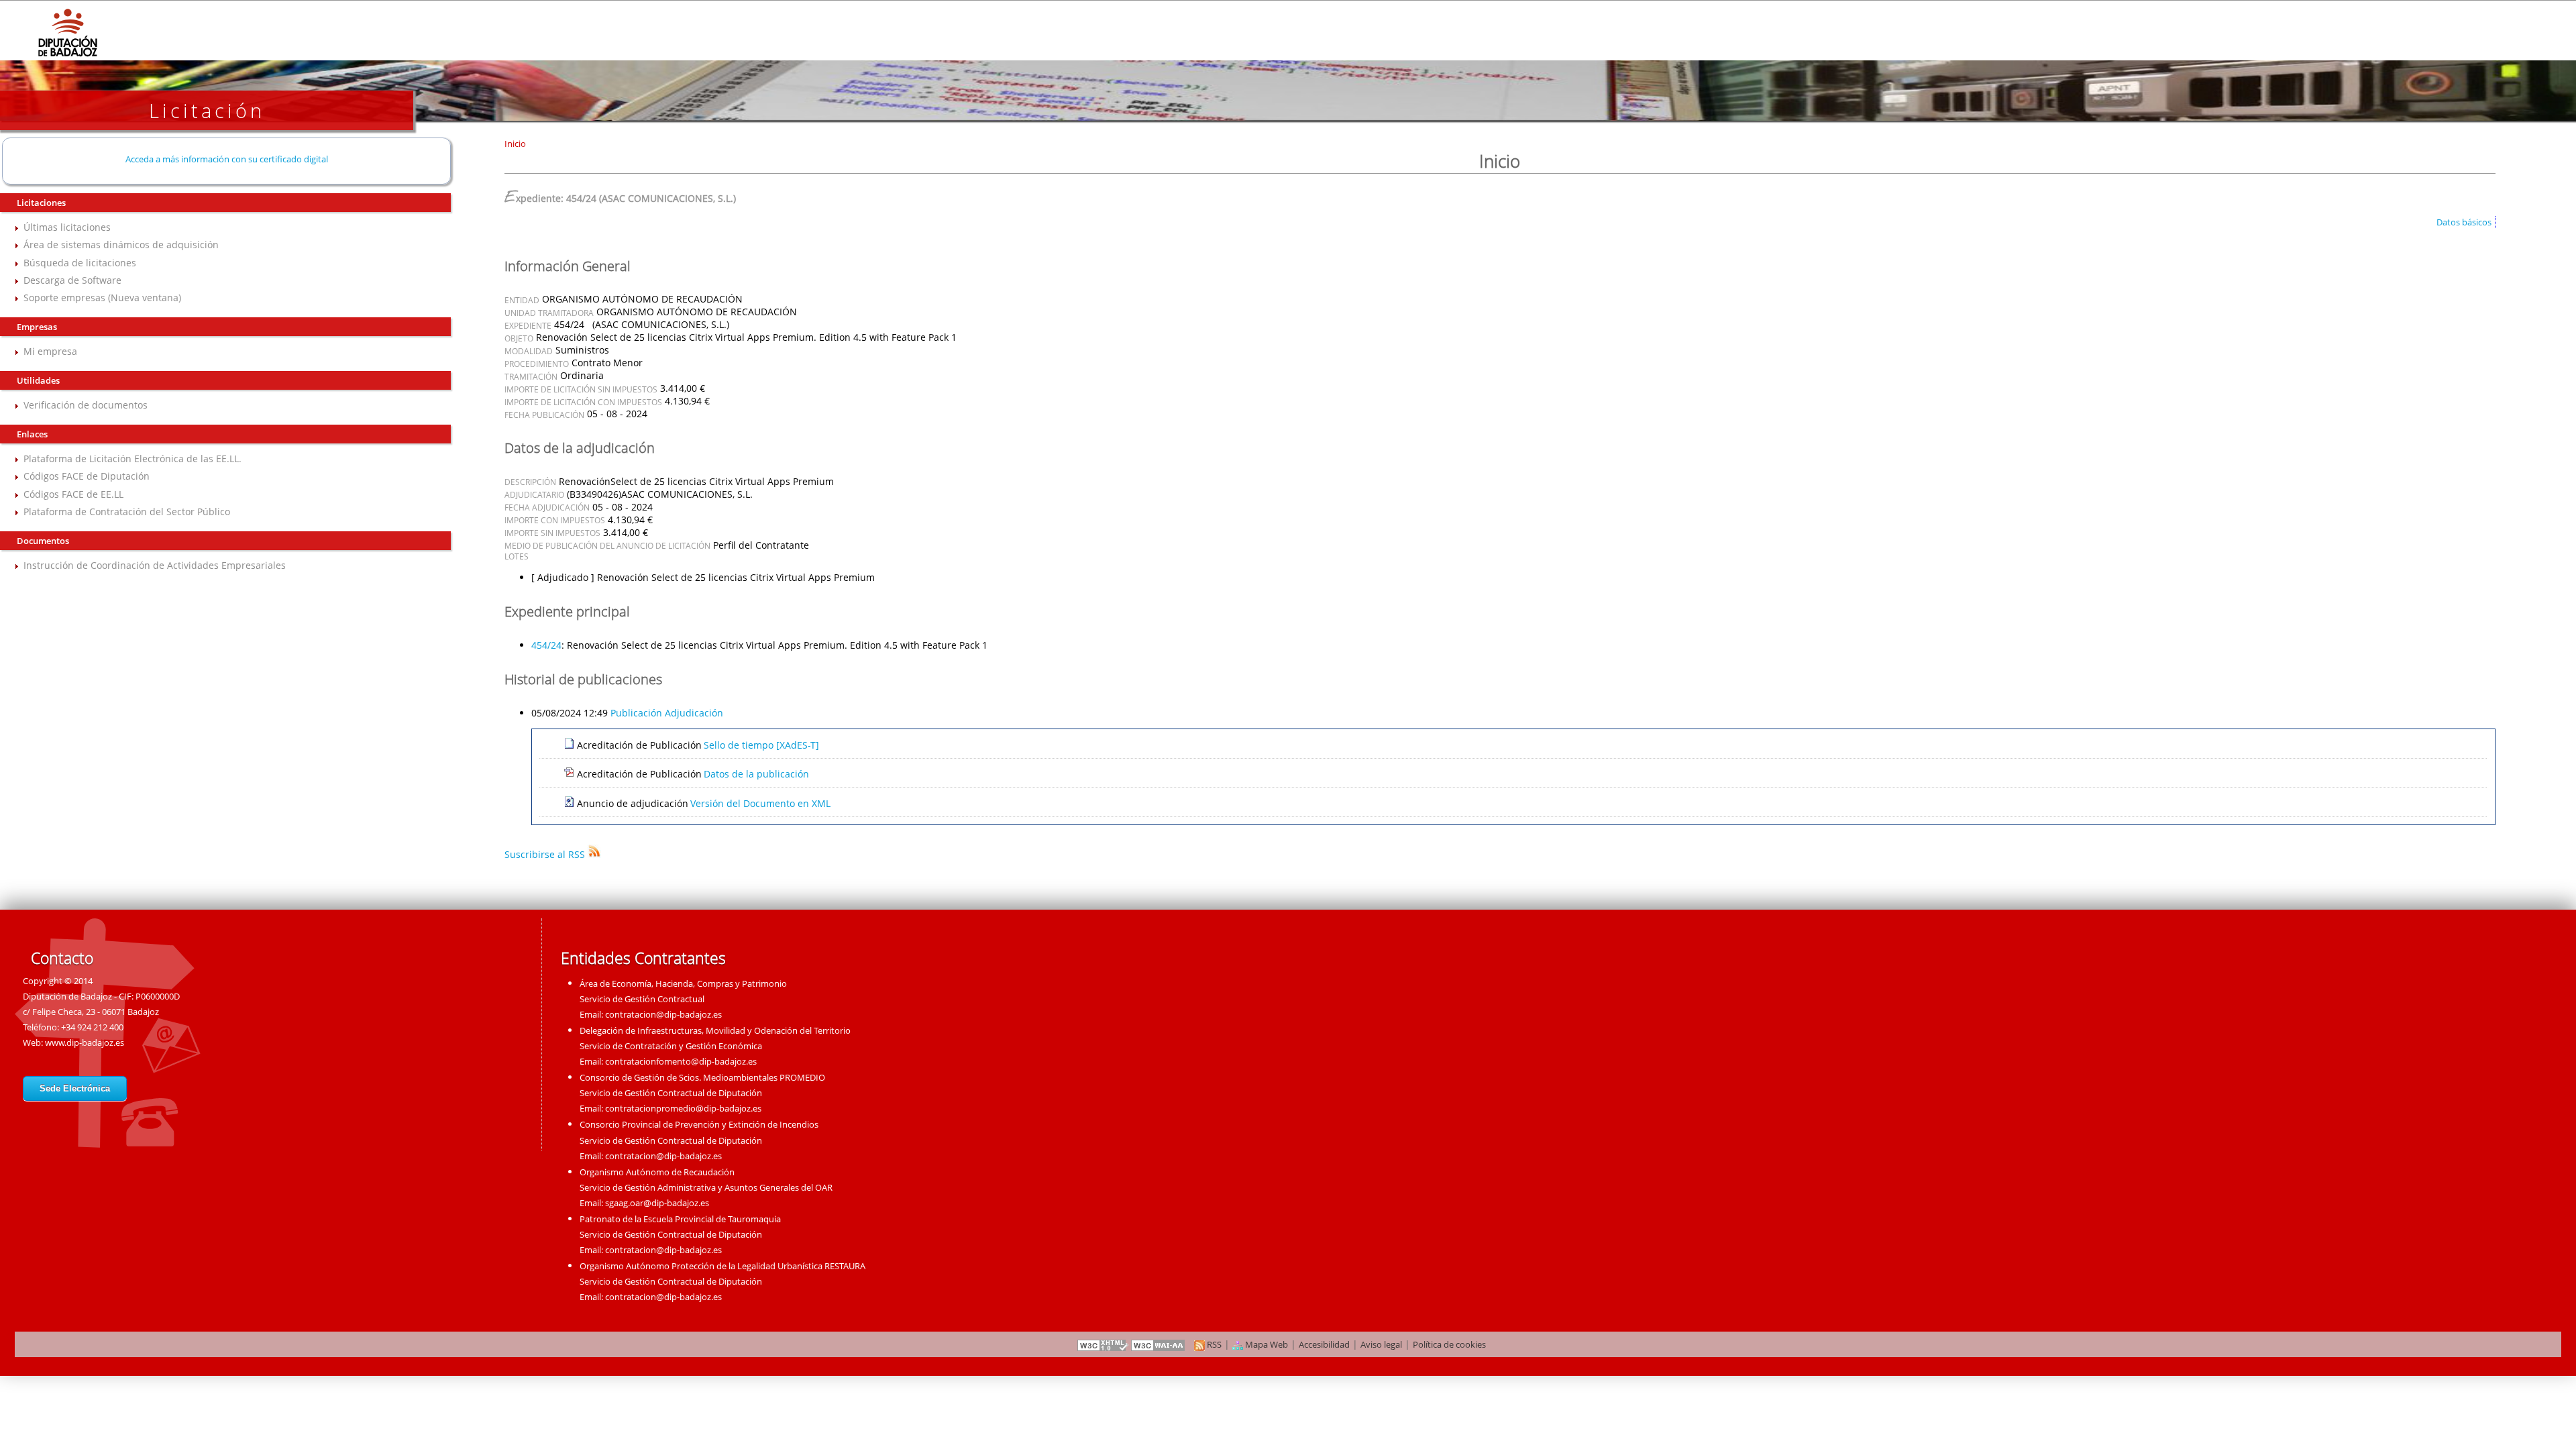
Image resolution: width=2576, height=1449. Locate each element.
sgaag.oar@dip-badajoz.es (657, 1203)
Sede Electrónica (75, 1088)
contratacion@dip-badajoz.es (663, 1014)
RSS (1213, 1344)
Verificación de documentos (86, 405)
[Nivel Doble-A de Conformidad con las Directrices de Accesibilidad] (1159, 1344)
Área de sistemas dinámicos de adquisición (121, 245)
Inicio (515, 144)
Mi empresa (50, 351)
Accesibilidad (1324, 1344)
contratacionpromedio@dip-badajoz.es (683, 1108)
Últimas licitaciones (67, 227)
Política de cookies (1449, 1344)
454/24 (546, 645)
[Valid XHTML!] (1103, 1344)
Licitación (207, 110)
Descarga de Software (72, 280)
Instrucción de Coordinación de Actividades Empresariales (155, 565)
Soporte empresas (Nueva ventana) (102, 298)
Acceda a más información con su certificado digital (227, 159)
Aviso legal (1381, 1344)
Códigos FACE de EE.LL (73, 494)
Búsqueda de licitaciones (80, 263)
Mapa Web (1266, 1344)
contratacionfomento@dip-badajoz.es (681, 1061)
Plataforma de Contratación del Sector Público (127, 512)
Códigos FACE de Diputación (87, 476)
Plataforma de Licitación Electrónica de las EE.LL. (132, 459)
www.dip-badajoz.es (85, 1042)
